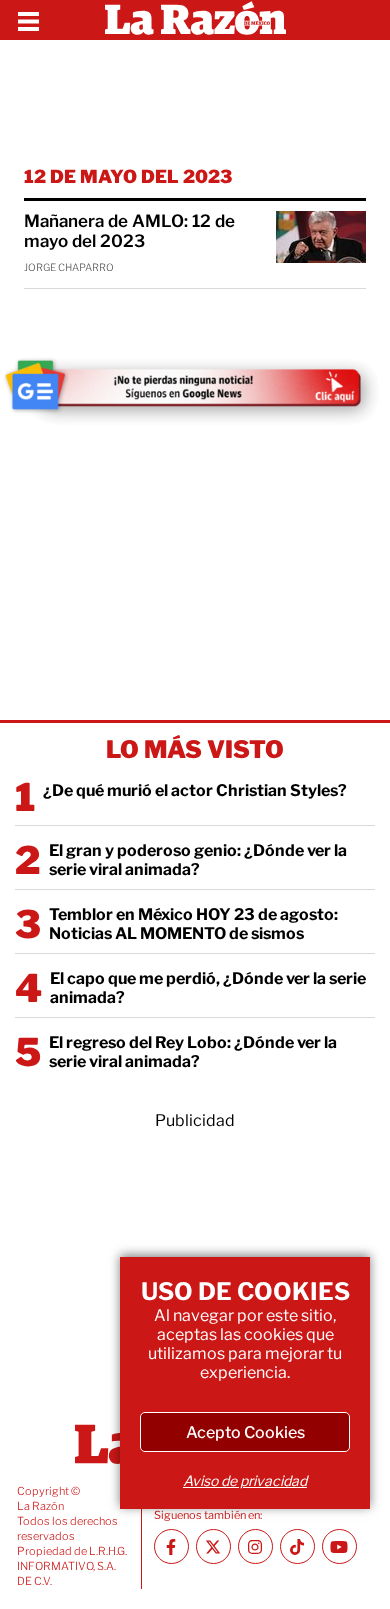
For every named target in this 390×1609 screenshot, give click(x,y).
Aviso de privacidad (245, 1480)
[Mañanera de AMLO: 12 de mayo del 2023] (321, 237)
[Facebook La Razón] (171, 1546)
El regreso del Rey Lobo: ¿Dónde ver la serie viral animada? (193, 1052)
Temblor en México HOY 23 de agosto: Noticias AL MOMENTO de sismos (193, 924)
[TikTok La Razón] (297, 1546)
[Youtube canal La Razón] (339, 1546)
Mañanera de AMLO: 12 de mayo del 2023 (129, 231)
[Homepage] (195, 20)
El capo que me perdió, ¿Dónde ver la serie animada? (208, 988)
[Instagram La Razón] (255, 1546)
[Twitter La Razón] (213, 1546)
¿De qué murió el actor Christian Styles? (195, 790)
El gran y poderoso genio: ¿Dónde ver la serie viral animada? (198, 860)
